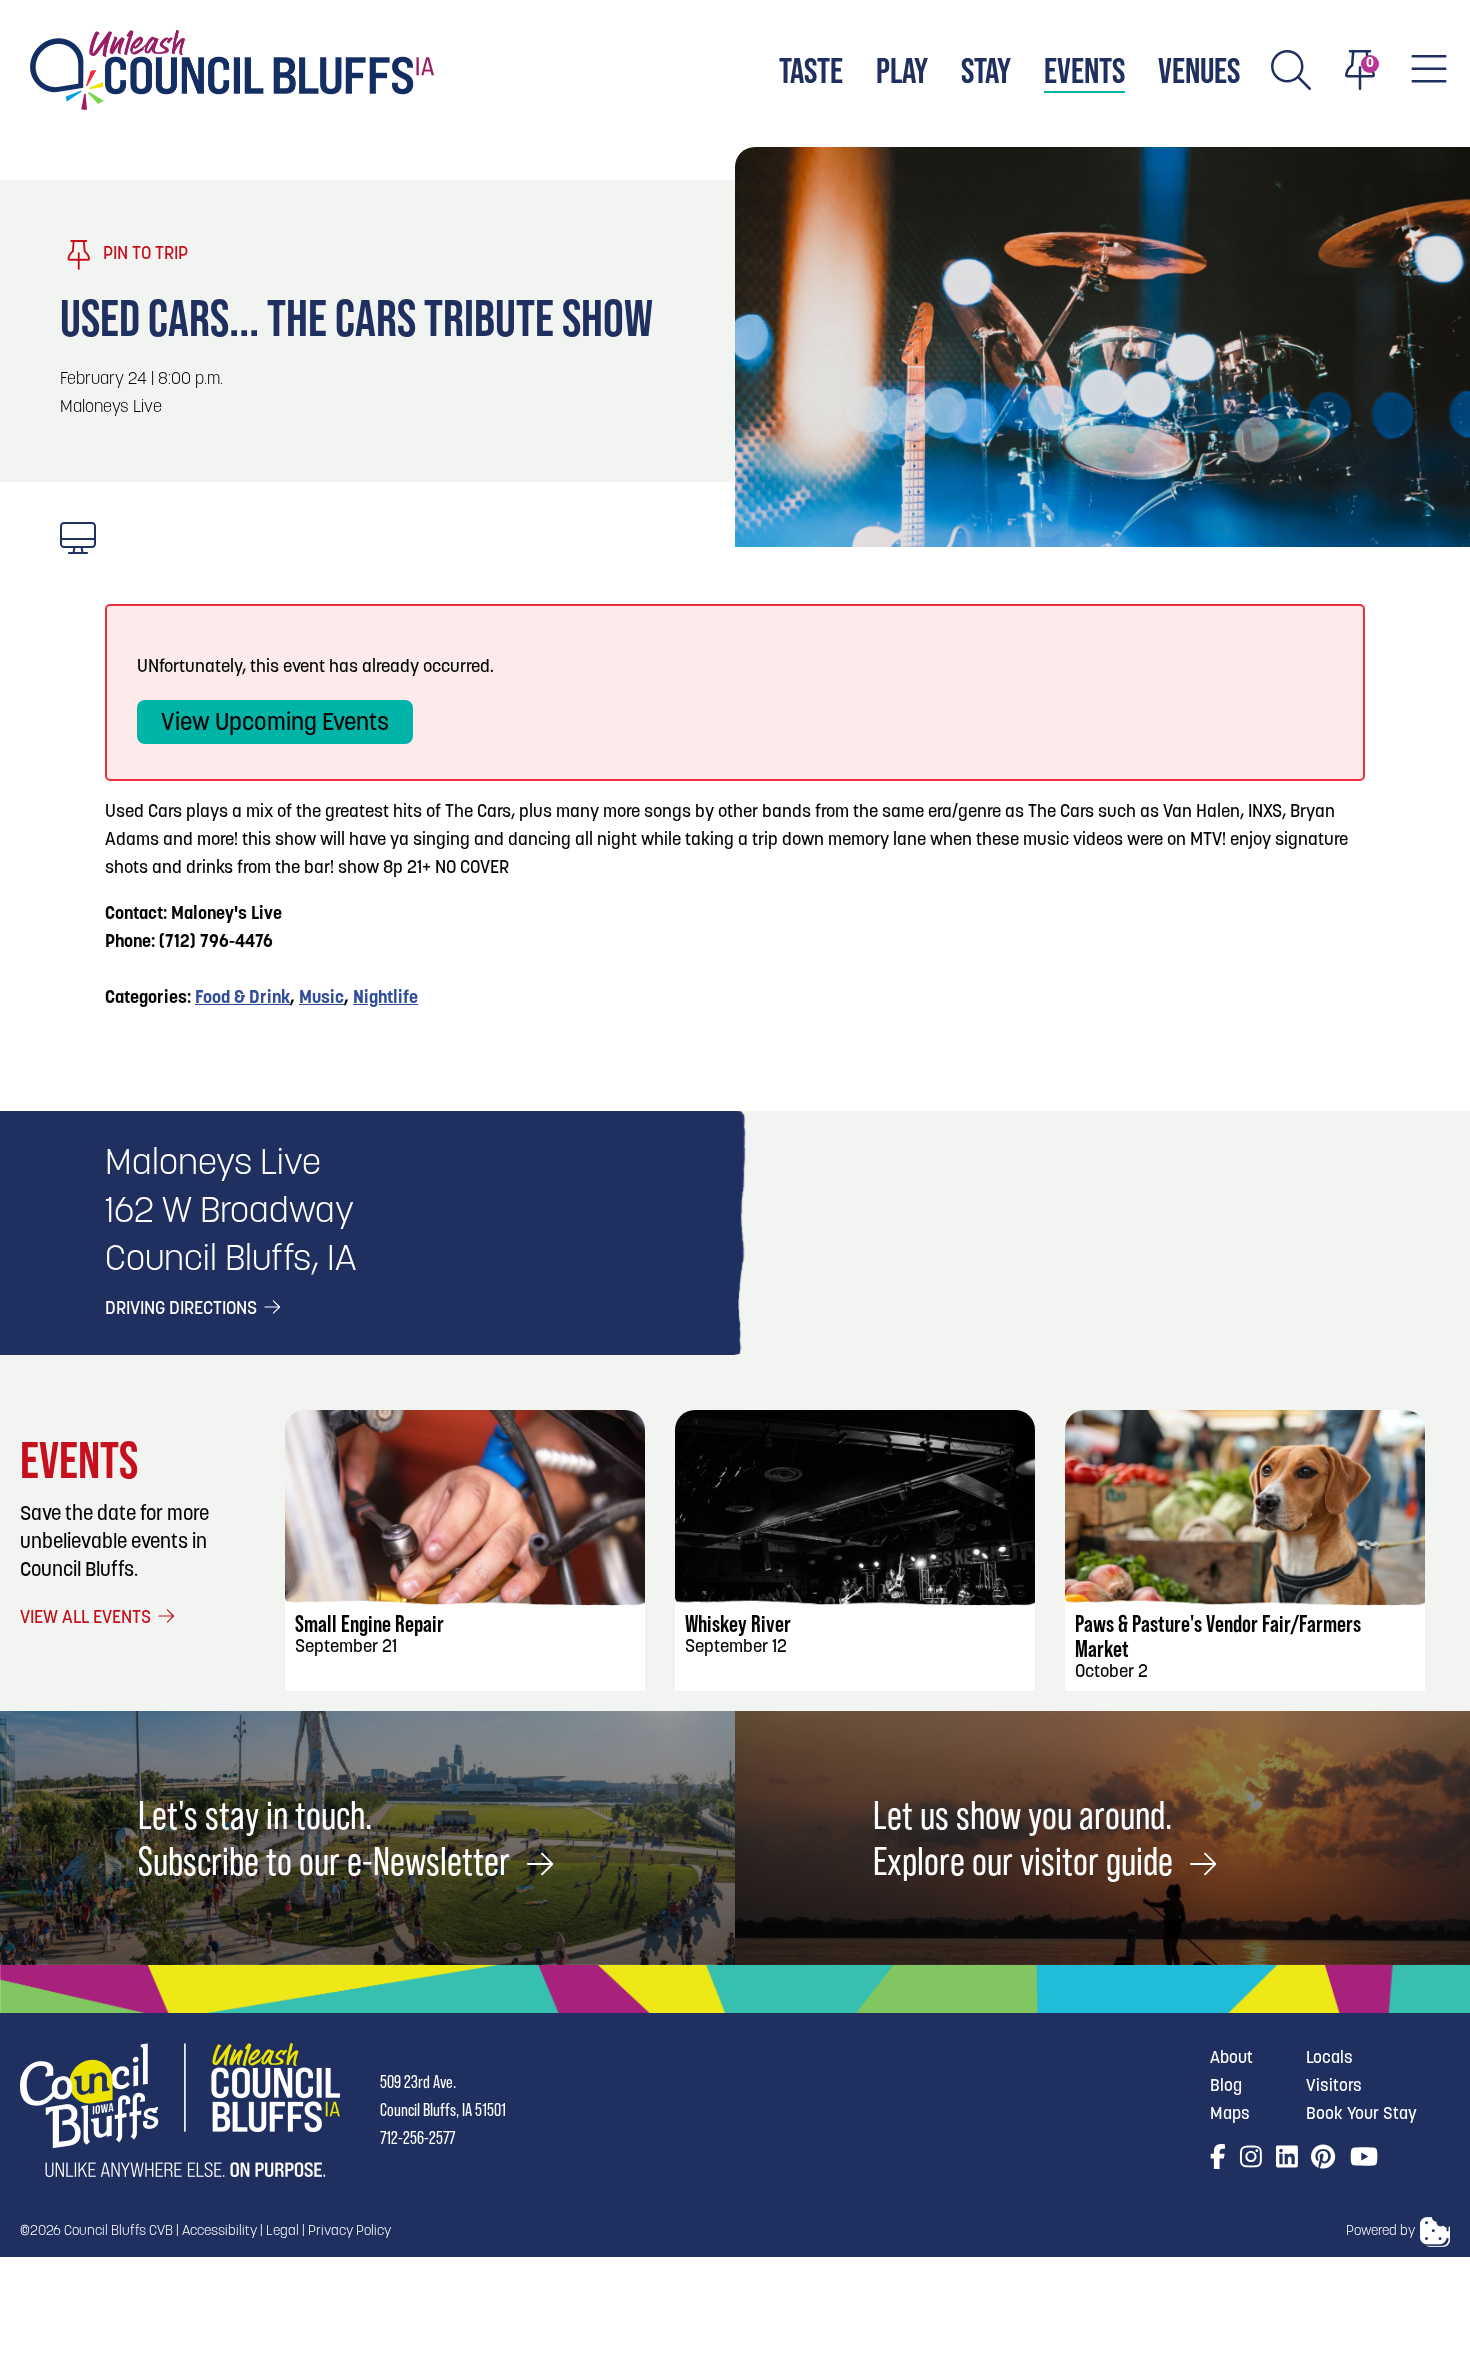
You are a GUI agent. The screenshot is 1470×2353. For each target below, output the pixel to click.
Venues (1199, 70)
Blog (1226, 2086)
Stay (986, 70)
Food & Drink (242, 999)
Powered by (1380, 2231)
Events (1084, 70)
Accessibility (219, 2231)
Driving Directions (183, 1310)
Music (321, 999)
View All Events (87, 1619)
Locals (1329, 2058)
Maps (1230, 2114)
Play (902, 70)
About (1231, 2058)
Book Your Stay (1361, 2114)
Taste (811, 70)
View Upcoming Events (275, 724)
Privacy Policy (349, 2231)
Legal (282, 2231)
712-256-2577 (417, 2137)
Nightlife (385, 999)
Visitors (1334, 2086)
